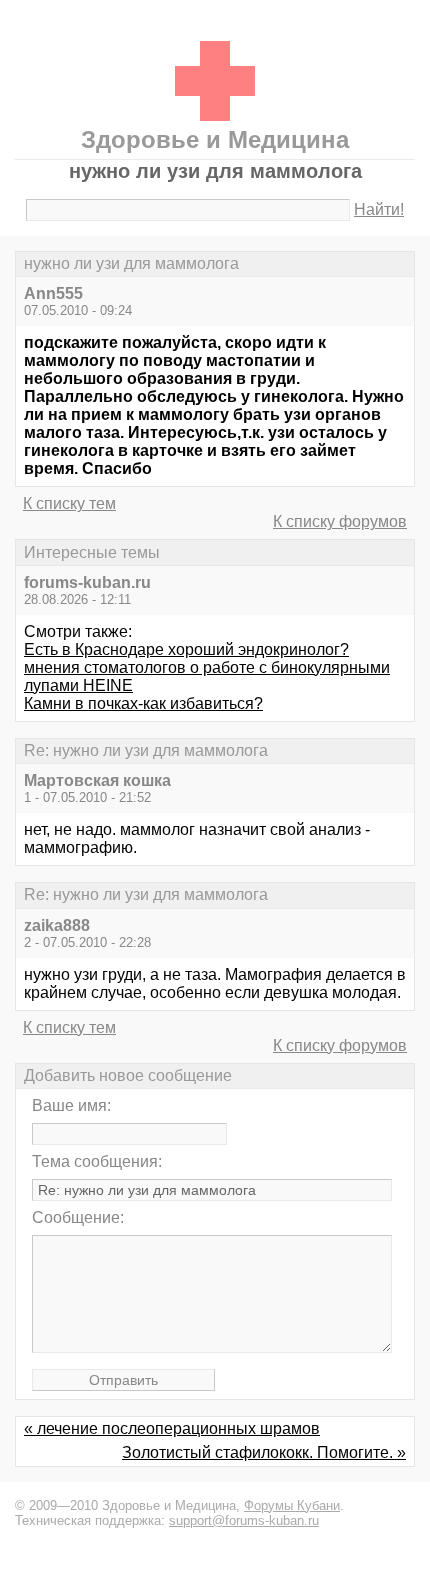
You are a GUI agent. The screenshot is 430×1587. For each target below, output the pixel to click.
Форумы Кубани (292, 1505)
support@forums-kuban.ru (244, 1520)
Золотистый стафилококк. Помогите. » (264, 1452)
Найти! (379, 209)
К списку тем (69, 503)
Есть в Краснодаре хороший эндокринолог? (186, 649)
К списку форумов (340, 521)
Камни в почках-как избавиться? (143, 703)
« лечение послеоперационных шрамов (172, 1428)
